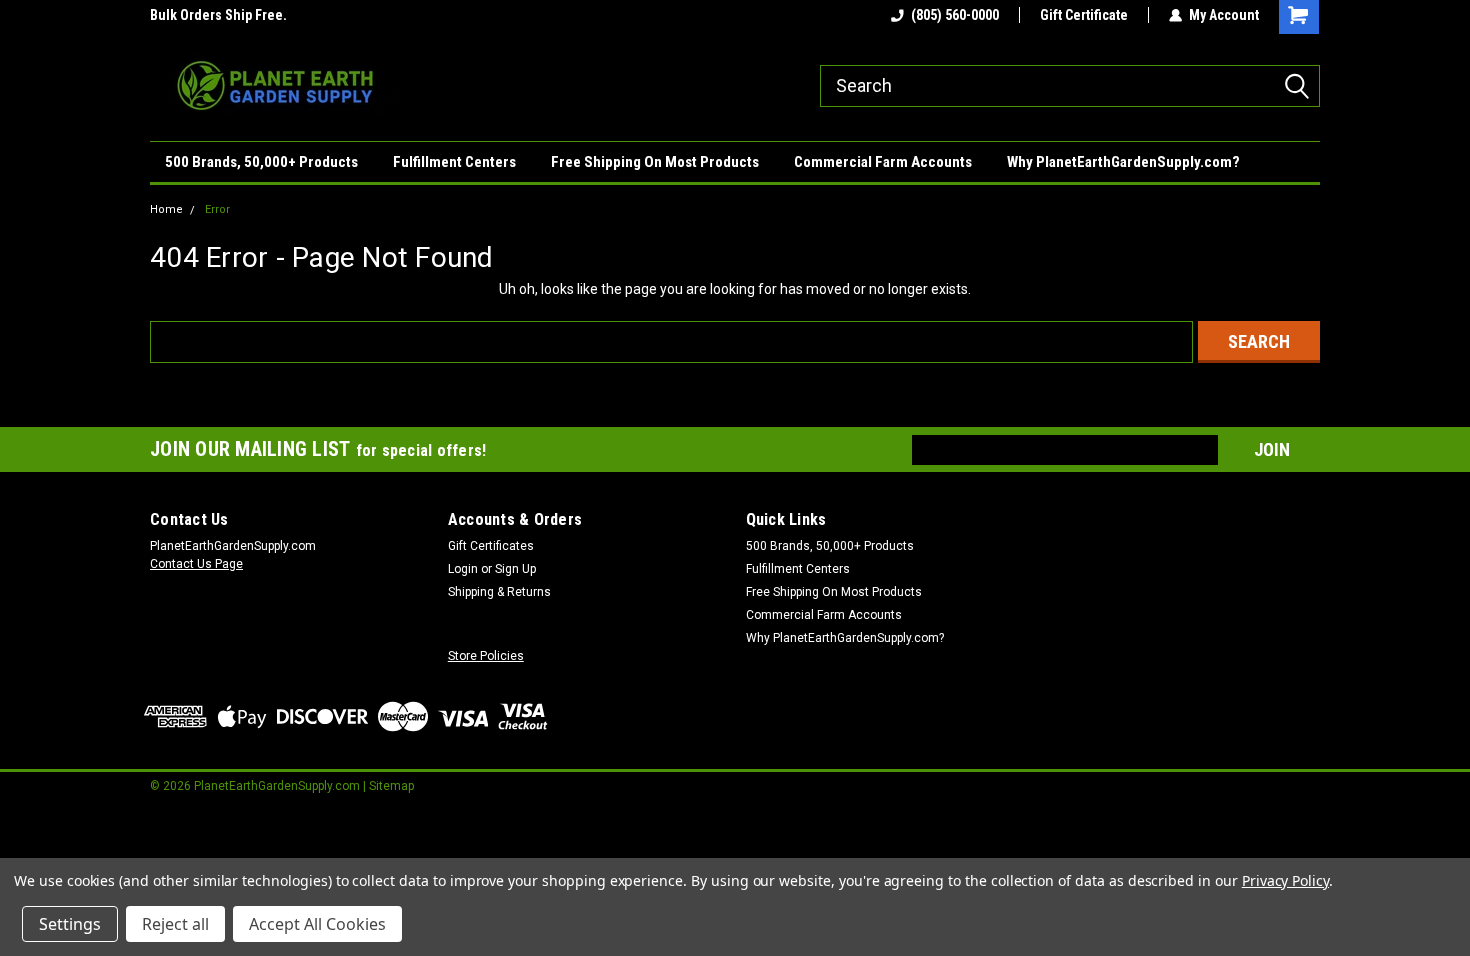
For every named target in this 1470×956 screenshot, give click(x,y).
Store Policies (486, 656)
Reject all (175, 924)
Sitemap (391, 786)
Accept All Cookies (317, 924)
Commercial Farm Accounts (883, 162)
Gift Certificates (491, 546)
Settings (70, 924)
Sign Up (515, 569)
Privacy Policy (1285, 880)
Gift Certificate (1084, 15)
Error (217, 209)
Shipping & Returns (499, 592)
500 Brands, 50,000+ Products (261, 162)
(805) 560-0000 (955, 15)
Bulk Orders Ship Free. (206, 15)
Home (166, 209)
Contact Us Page (196, 564)
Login (463, 569)
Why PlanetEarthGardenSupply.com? (1123, 162)
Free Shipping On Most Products (655, 162)
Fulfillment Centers (454, 162)
